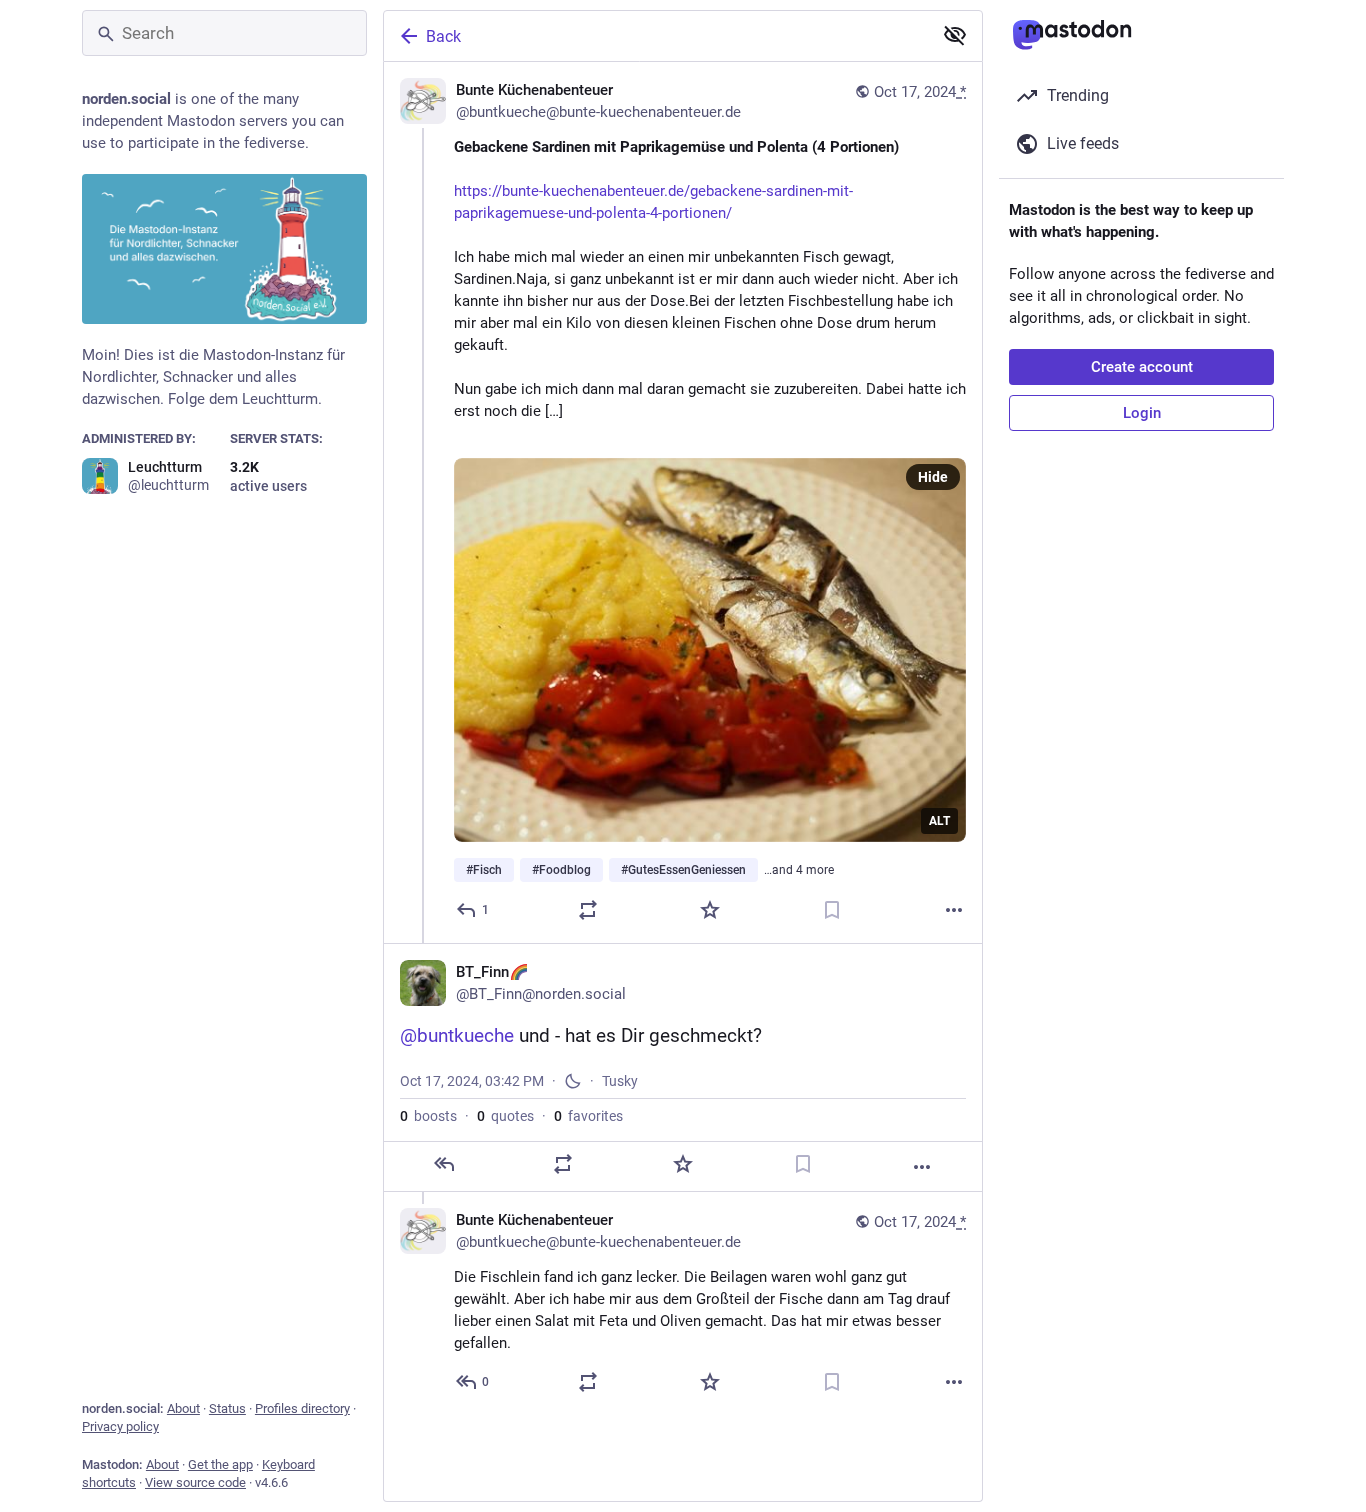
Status (227, 1408)
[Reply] (444, 1164)
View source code (195, 1482)
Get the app (220, 1464)
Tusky (620, 1081)
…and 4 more (799, 870)
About (183, 1408)
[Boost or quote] (588, 910)
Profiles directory (302, 1408)
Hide (933, 477)
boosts (428, 1116)
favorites (588, 1116)
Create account (1142, 367)
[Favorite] (710, 910)
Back (443, 36)
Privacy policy (120, 1426)
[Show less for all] (955, 35)
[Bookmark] (832, 910)
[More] (954, 910)
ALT (939, 821)
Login (1142, 413)
